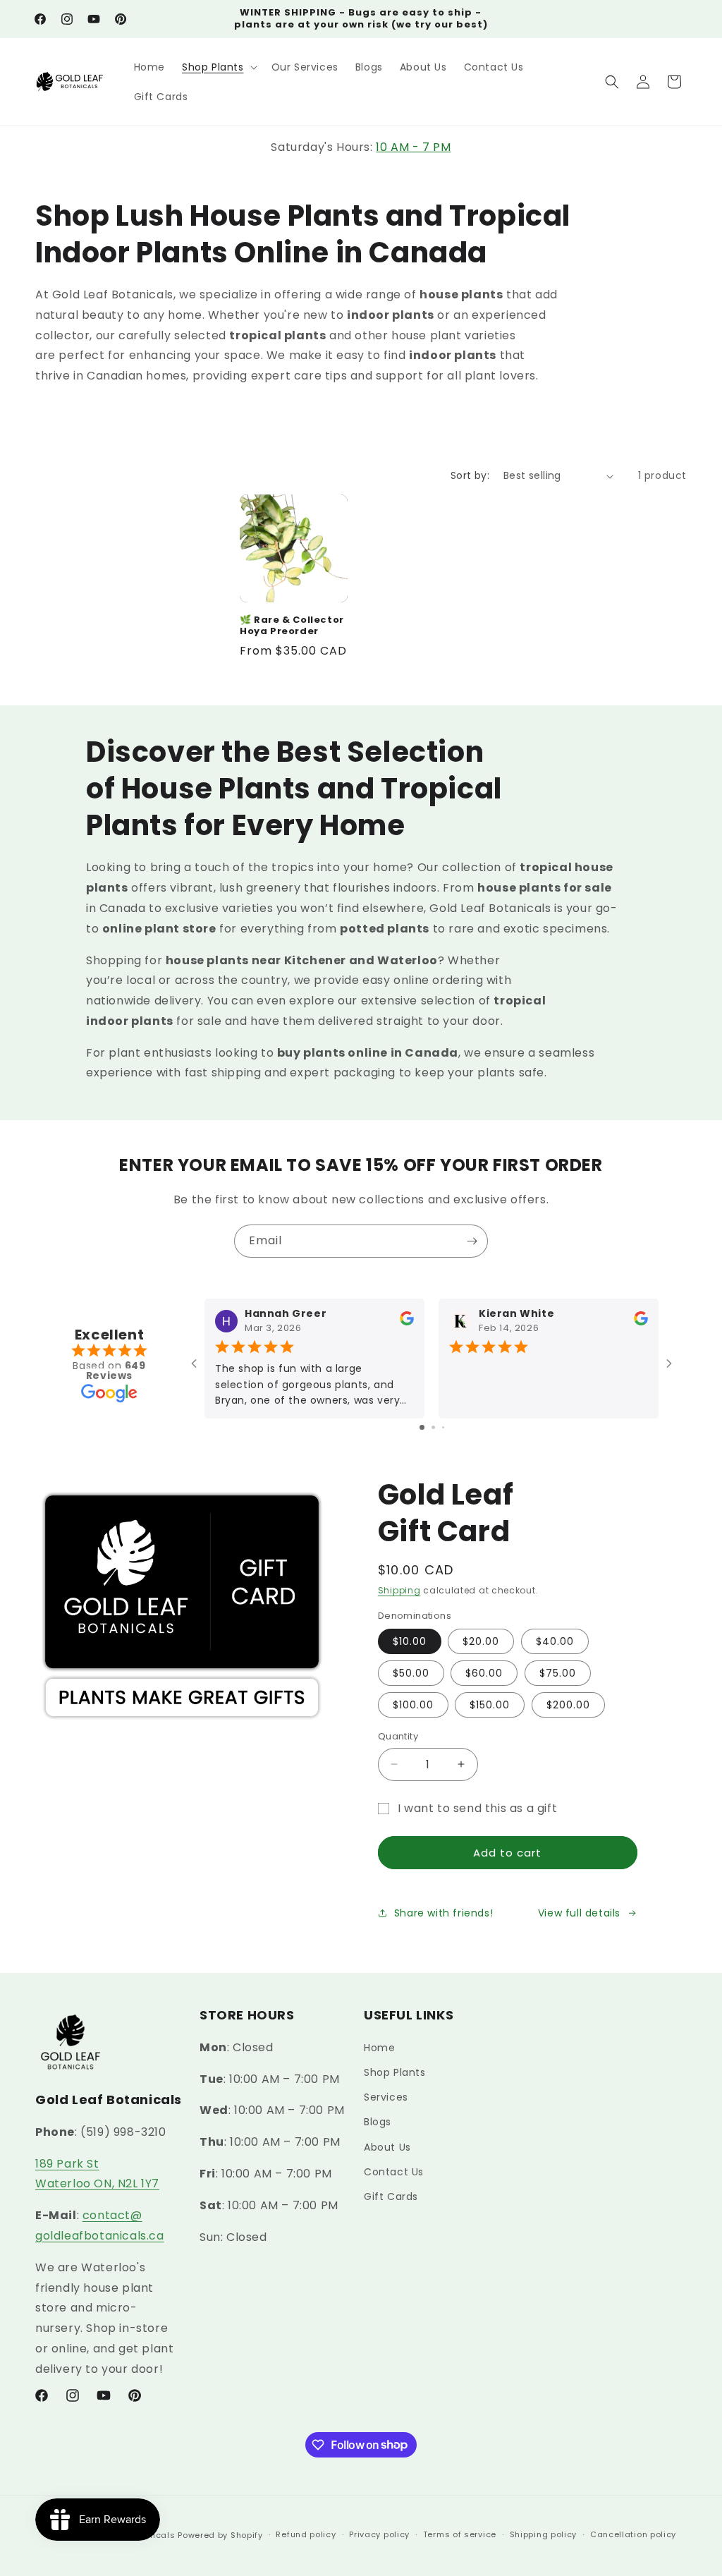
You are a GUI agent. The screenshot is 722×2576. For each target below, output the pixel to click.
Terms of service (460, 2534)
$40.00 (555, 1641)
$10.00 (410, 1641)
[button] (218, 67)
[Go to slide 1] (422, 1427)
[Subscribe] (472, 1241)
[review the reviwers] (407, 1323)
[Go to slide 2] (433, 1427)
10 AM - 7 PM (413, 147)
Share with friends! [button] (443, 1913)
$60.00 (484, 1673)
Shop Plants (395, 2072)
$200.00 (568, 1705)
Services (386, 2097)
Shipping (399, 1590)
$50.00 (411, 1673)
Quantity (398, 1736)
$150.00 (490, 1705)
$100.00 (413, 1705)
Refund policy (306, 2534)
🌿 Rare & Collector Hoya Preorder (292, 626)
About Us (387, 2147)
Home (379, 2048)
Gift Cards (391, 2197)
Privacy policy (379, 2534)
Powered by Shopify (220, 2535)
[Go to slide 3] (443, 1427)
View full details (579, 1913)
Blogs (378, 2122)
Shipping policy (544, 2534)
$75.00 (558, 1673)
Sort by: (470, 475)
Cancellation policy (633, 2534)
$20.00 (481, 1641)
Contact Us (394, 2172)
